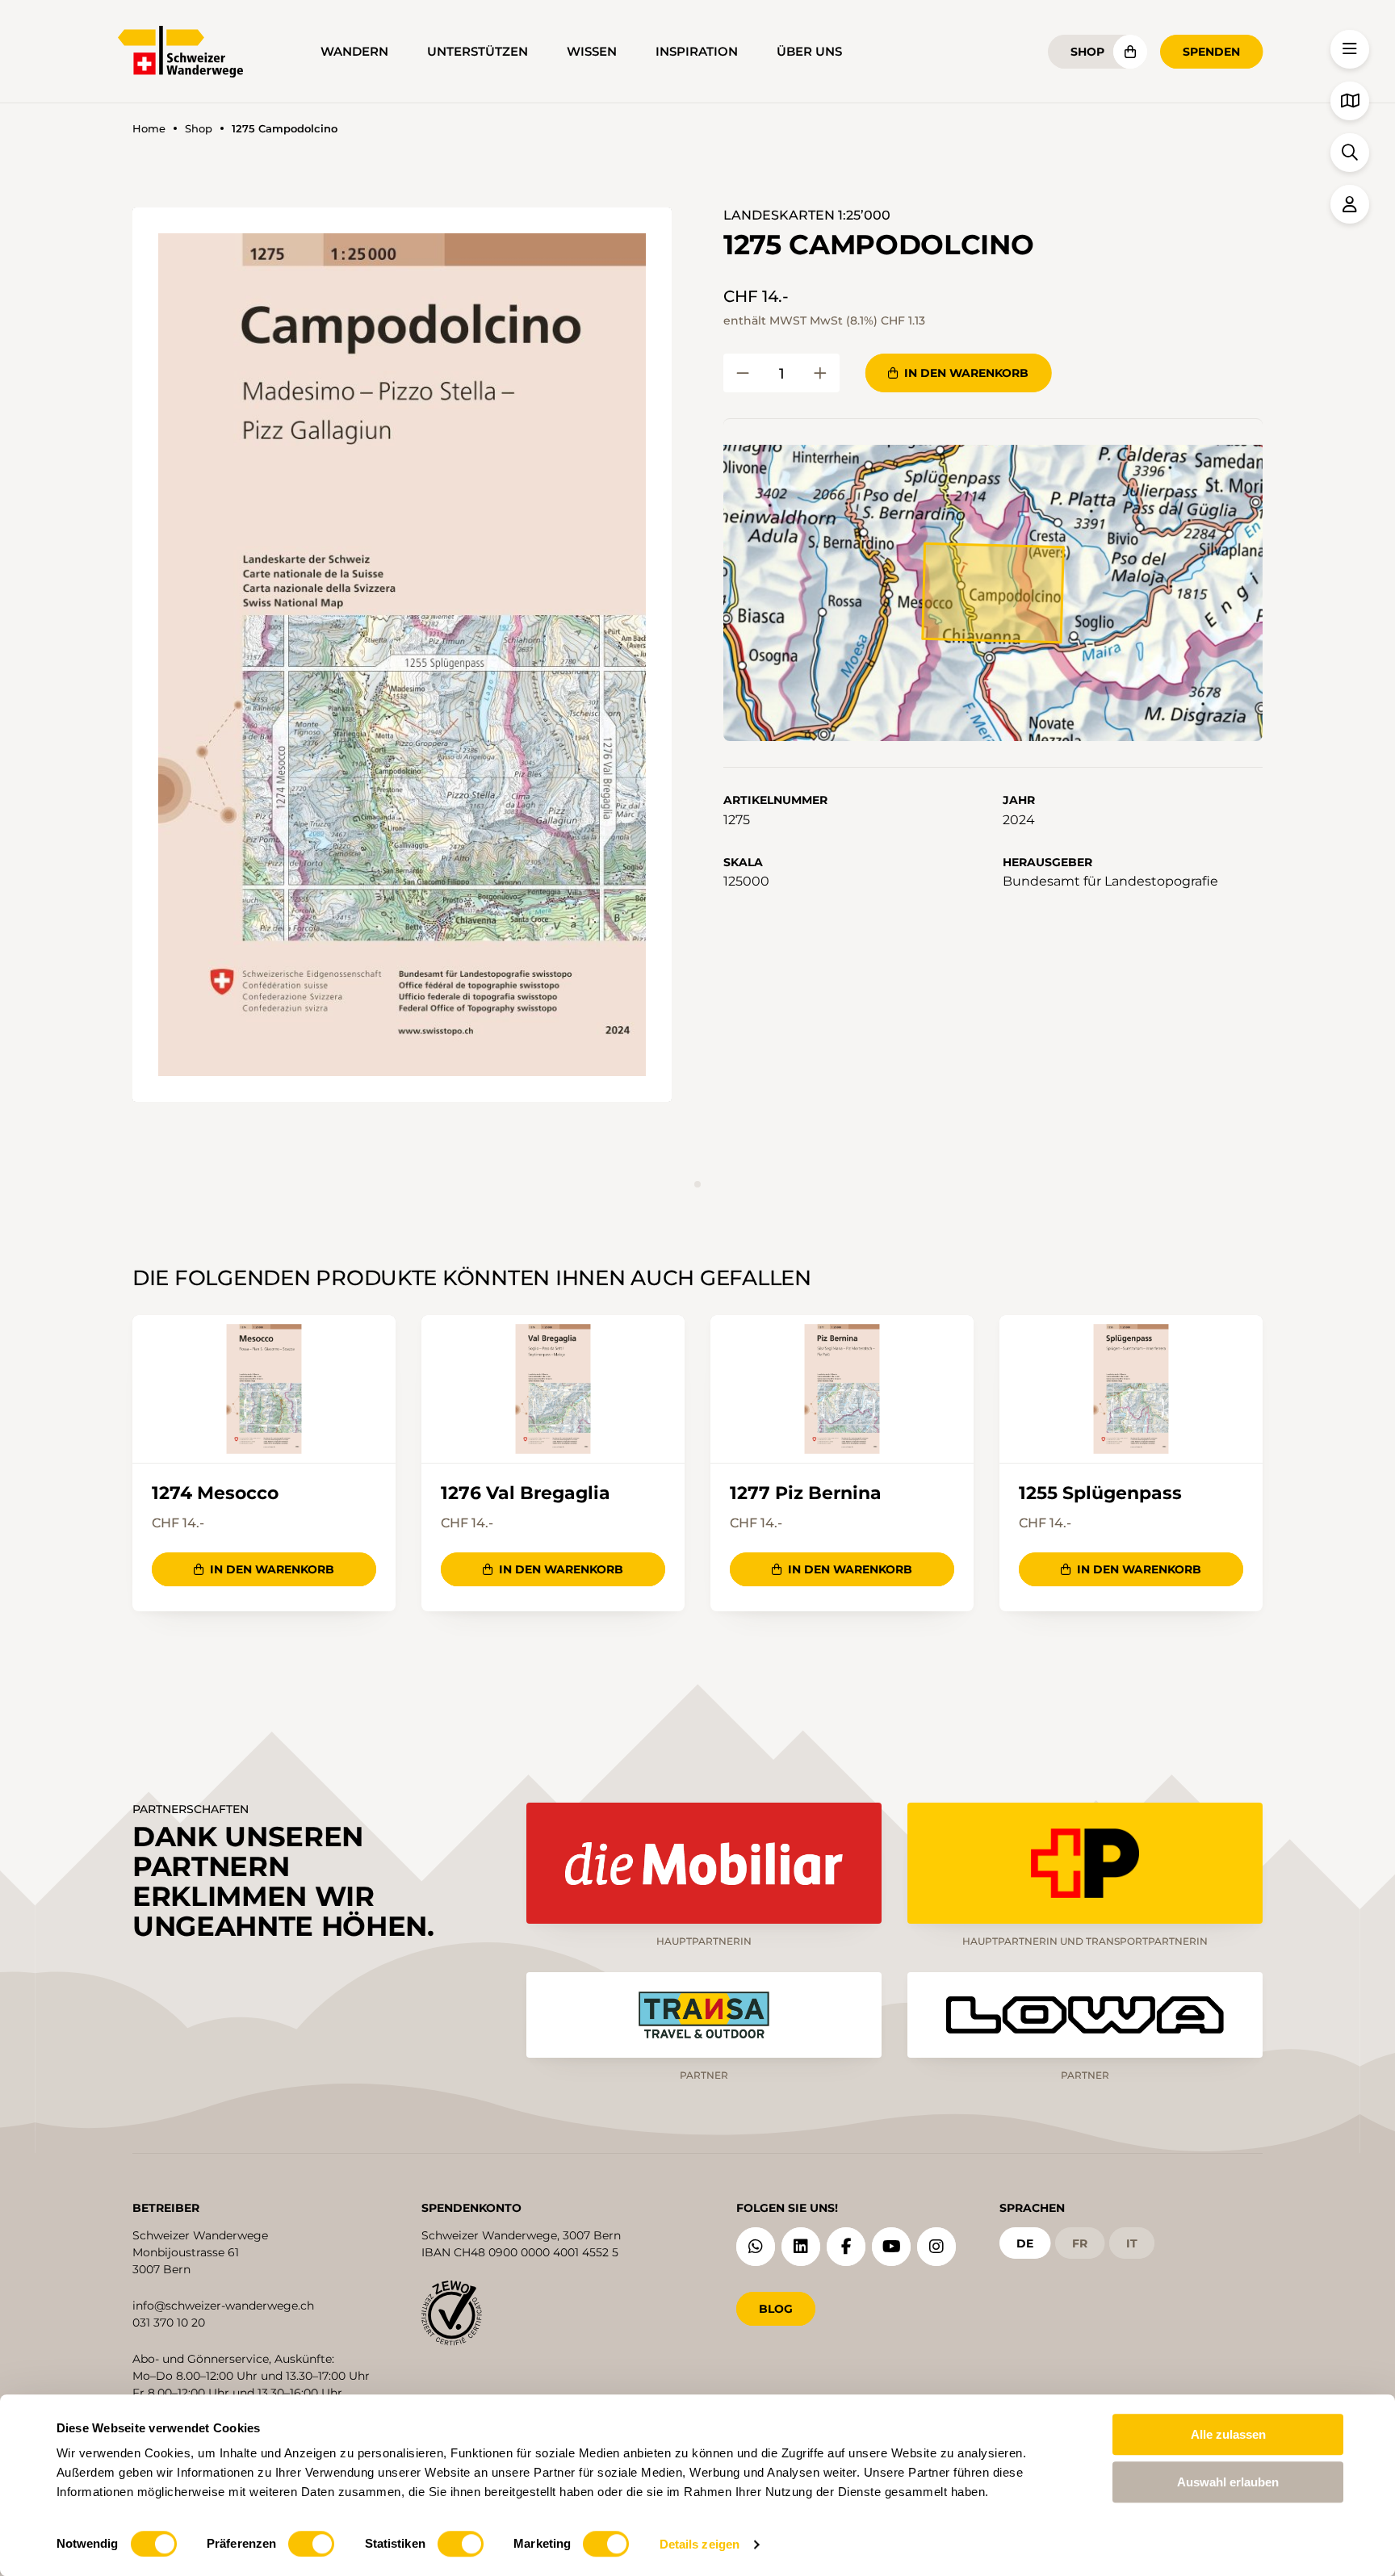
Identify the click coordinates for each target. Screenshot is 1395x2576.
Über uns (809, 51)
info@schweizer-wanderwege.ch (223, 2306)
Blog (776, 2309)
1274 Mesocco (215, 1493)
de (1025, 2243)
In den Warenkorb (966, 373)
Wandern (354, 51)
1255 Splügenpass (1100, 1493)
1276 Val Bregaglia (526, 1493)
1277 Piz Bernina (806, 1493)
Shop (1087, 52)
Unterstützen (478, 51)
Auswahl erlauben (1228, 2482)
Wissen (592, 51)
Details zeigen (700, 2544)
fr (1080, 2243)
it (1132, 2243)
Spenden (1211, 52)
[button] (402, 655)
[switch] (311, 2544)
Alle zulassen (1228, 2434)
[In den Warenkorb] (743, 373)
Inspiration (697, 51)
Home (149, 129)
